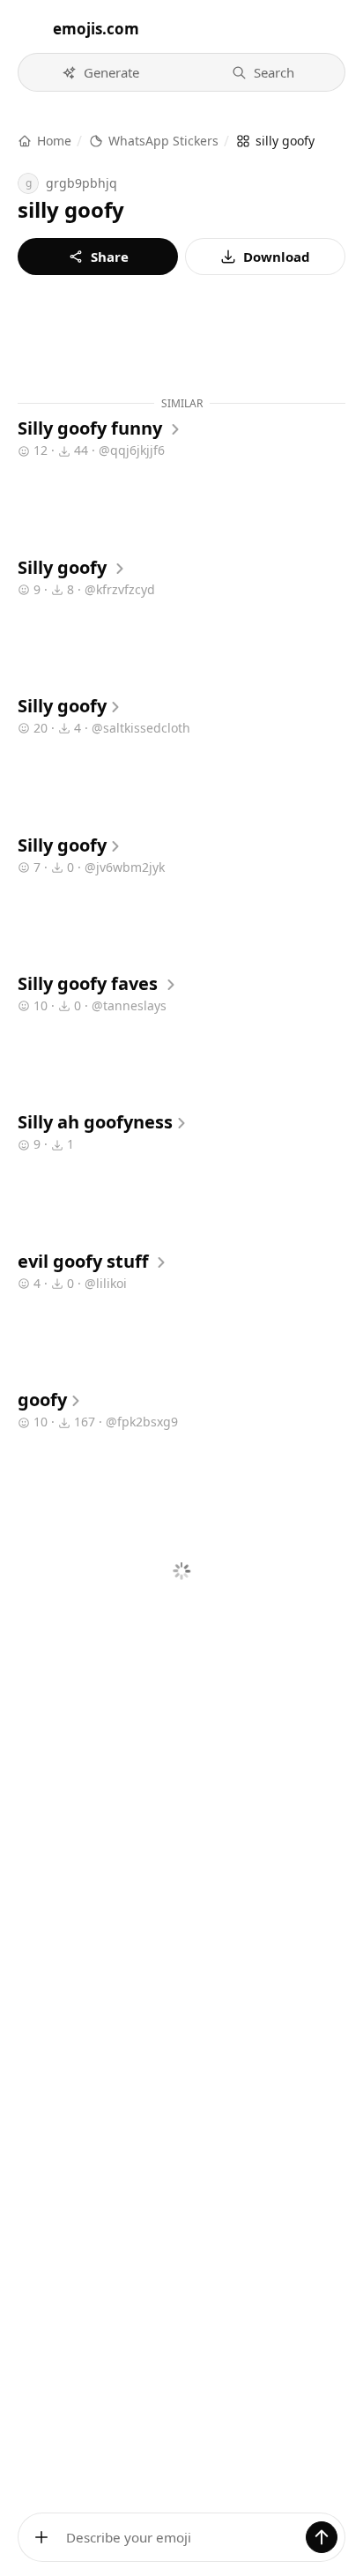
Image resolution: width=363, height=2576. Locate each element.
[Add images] (41, 2537)
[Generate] (322, 2537)
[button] (100, 72)
